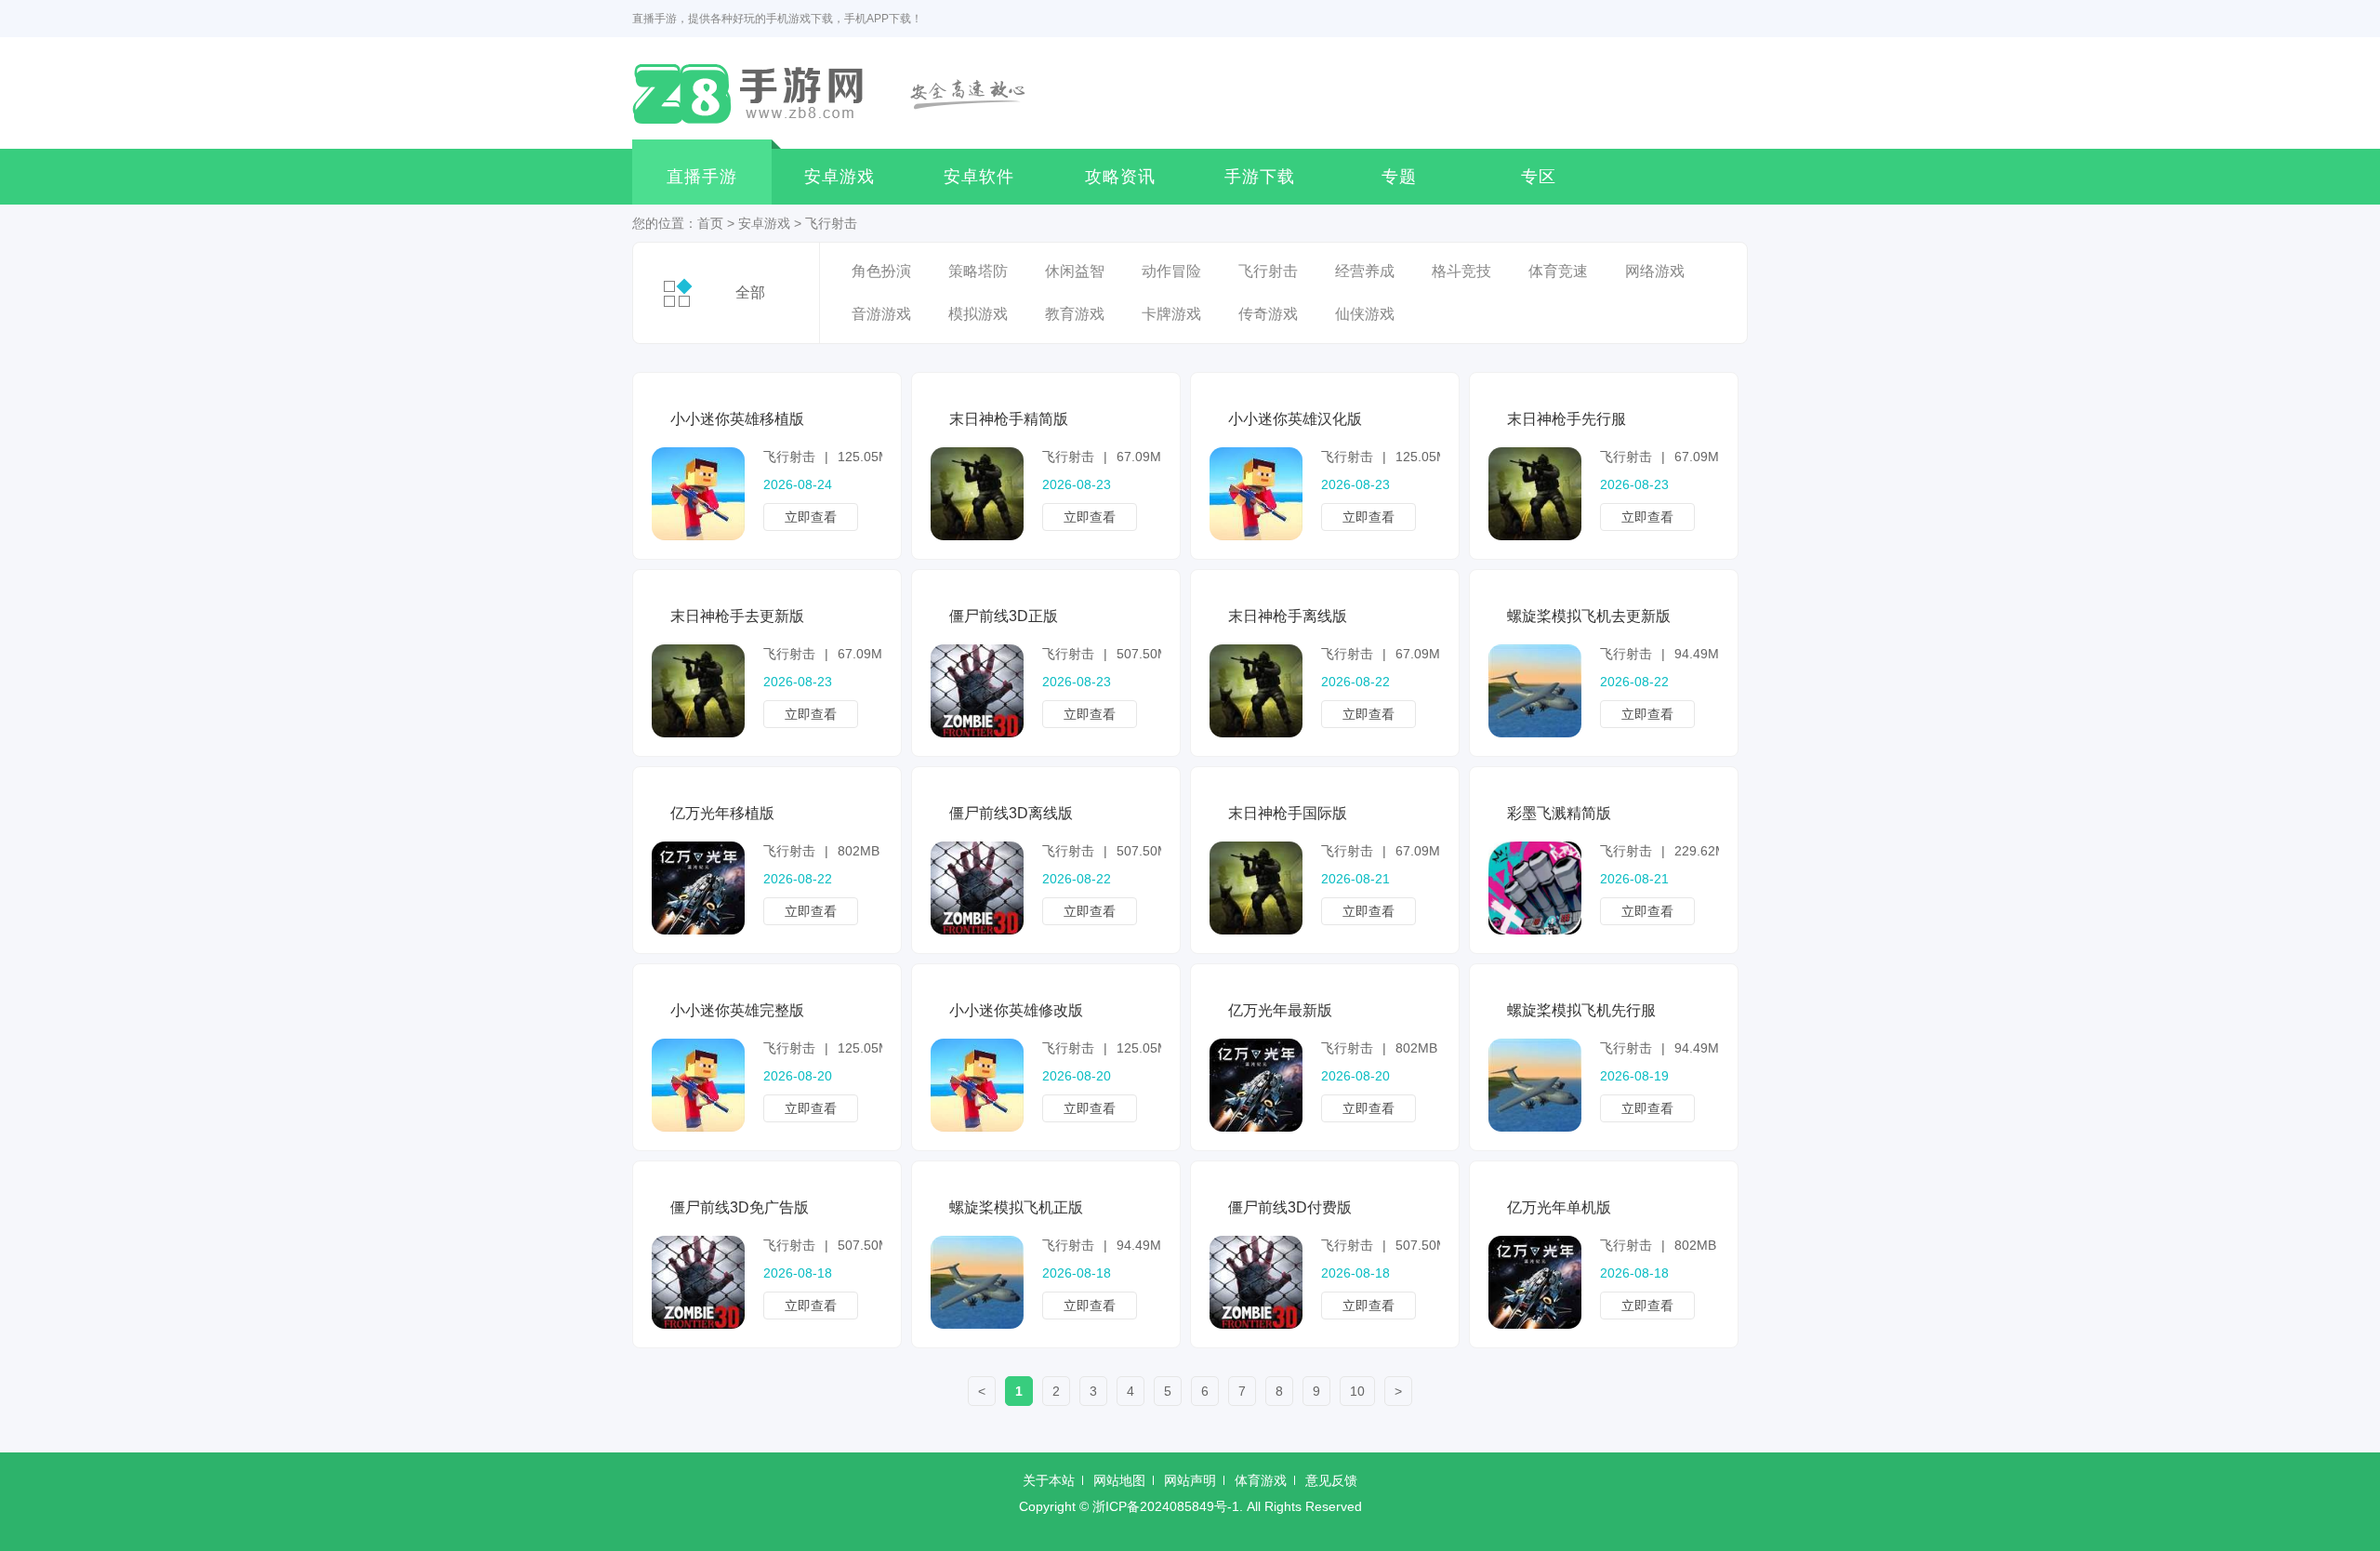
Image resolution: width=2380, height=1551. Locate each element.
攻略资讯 (1120, 177)
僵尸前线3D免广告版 (740, 1207)
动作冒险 (1171, 271)
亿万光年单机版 (1559, 1207)
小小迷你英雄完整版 (737, 1010)
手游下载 (1260, 177)
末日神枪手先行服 (1567, 419)
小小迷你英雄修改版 (1016, 1010)
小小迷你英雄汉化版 (1295, 419)
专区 (1539, 177)
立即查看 (811, 517)
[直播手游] (840, 93)
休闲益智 (1075, 271)
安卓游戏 (840, 177)
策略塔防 (978, 271)
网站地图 (1119, 1480)
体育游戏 (1261, 1480)
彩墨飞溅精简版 (1559, 813)
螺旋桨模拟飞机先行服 (1581, 1010)
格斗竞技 (1461, 271)
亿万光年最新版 (1280, 1010)
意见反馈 (1331, 1480)
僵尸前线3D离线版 (1011, 813)
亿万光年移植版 (722, 813)
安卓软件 (979, 177)
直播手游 (702, 177)
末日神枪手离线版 (1288, 616)
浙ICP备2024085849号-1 (1166, 1506)
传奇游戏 (1268, 314)
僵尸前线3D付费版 (1290, 1207)
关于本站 (1049, 1480)
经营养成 (1365, 271)
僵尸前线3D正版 (1004, 616)
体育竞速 (1558, 271)
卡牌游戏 (1171, 314)
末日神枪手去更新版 (737, 616)
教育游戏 (1075, 314)
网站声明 (1190, 1480)
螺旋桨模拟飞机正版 (1016, 1207)
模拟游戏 (978, 314)
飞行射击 (831, 223)
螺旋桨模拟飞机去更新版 (1589, 616)
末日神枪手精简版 (1009, 419)
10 (1357, 1391)
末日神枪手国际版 (1288, 813)
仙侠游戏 (1365, 314)
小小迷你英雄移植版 (737, 419)
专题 (1399, 177)
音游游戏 (881, 314)
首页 (710, 223)
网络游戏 (1655, 271)
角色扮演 (881, 271)
